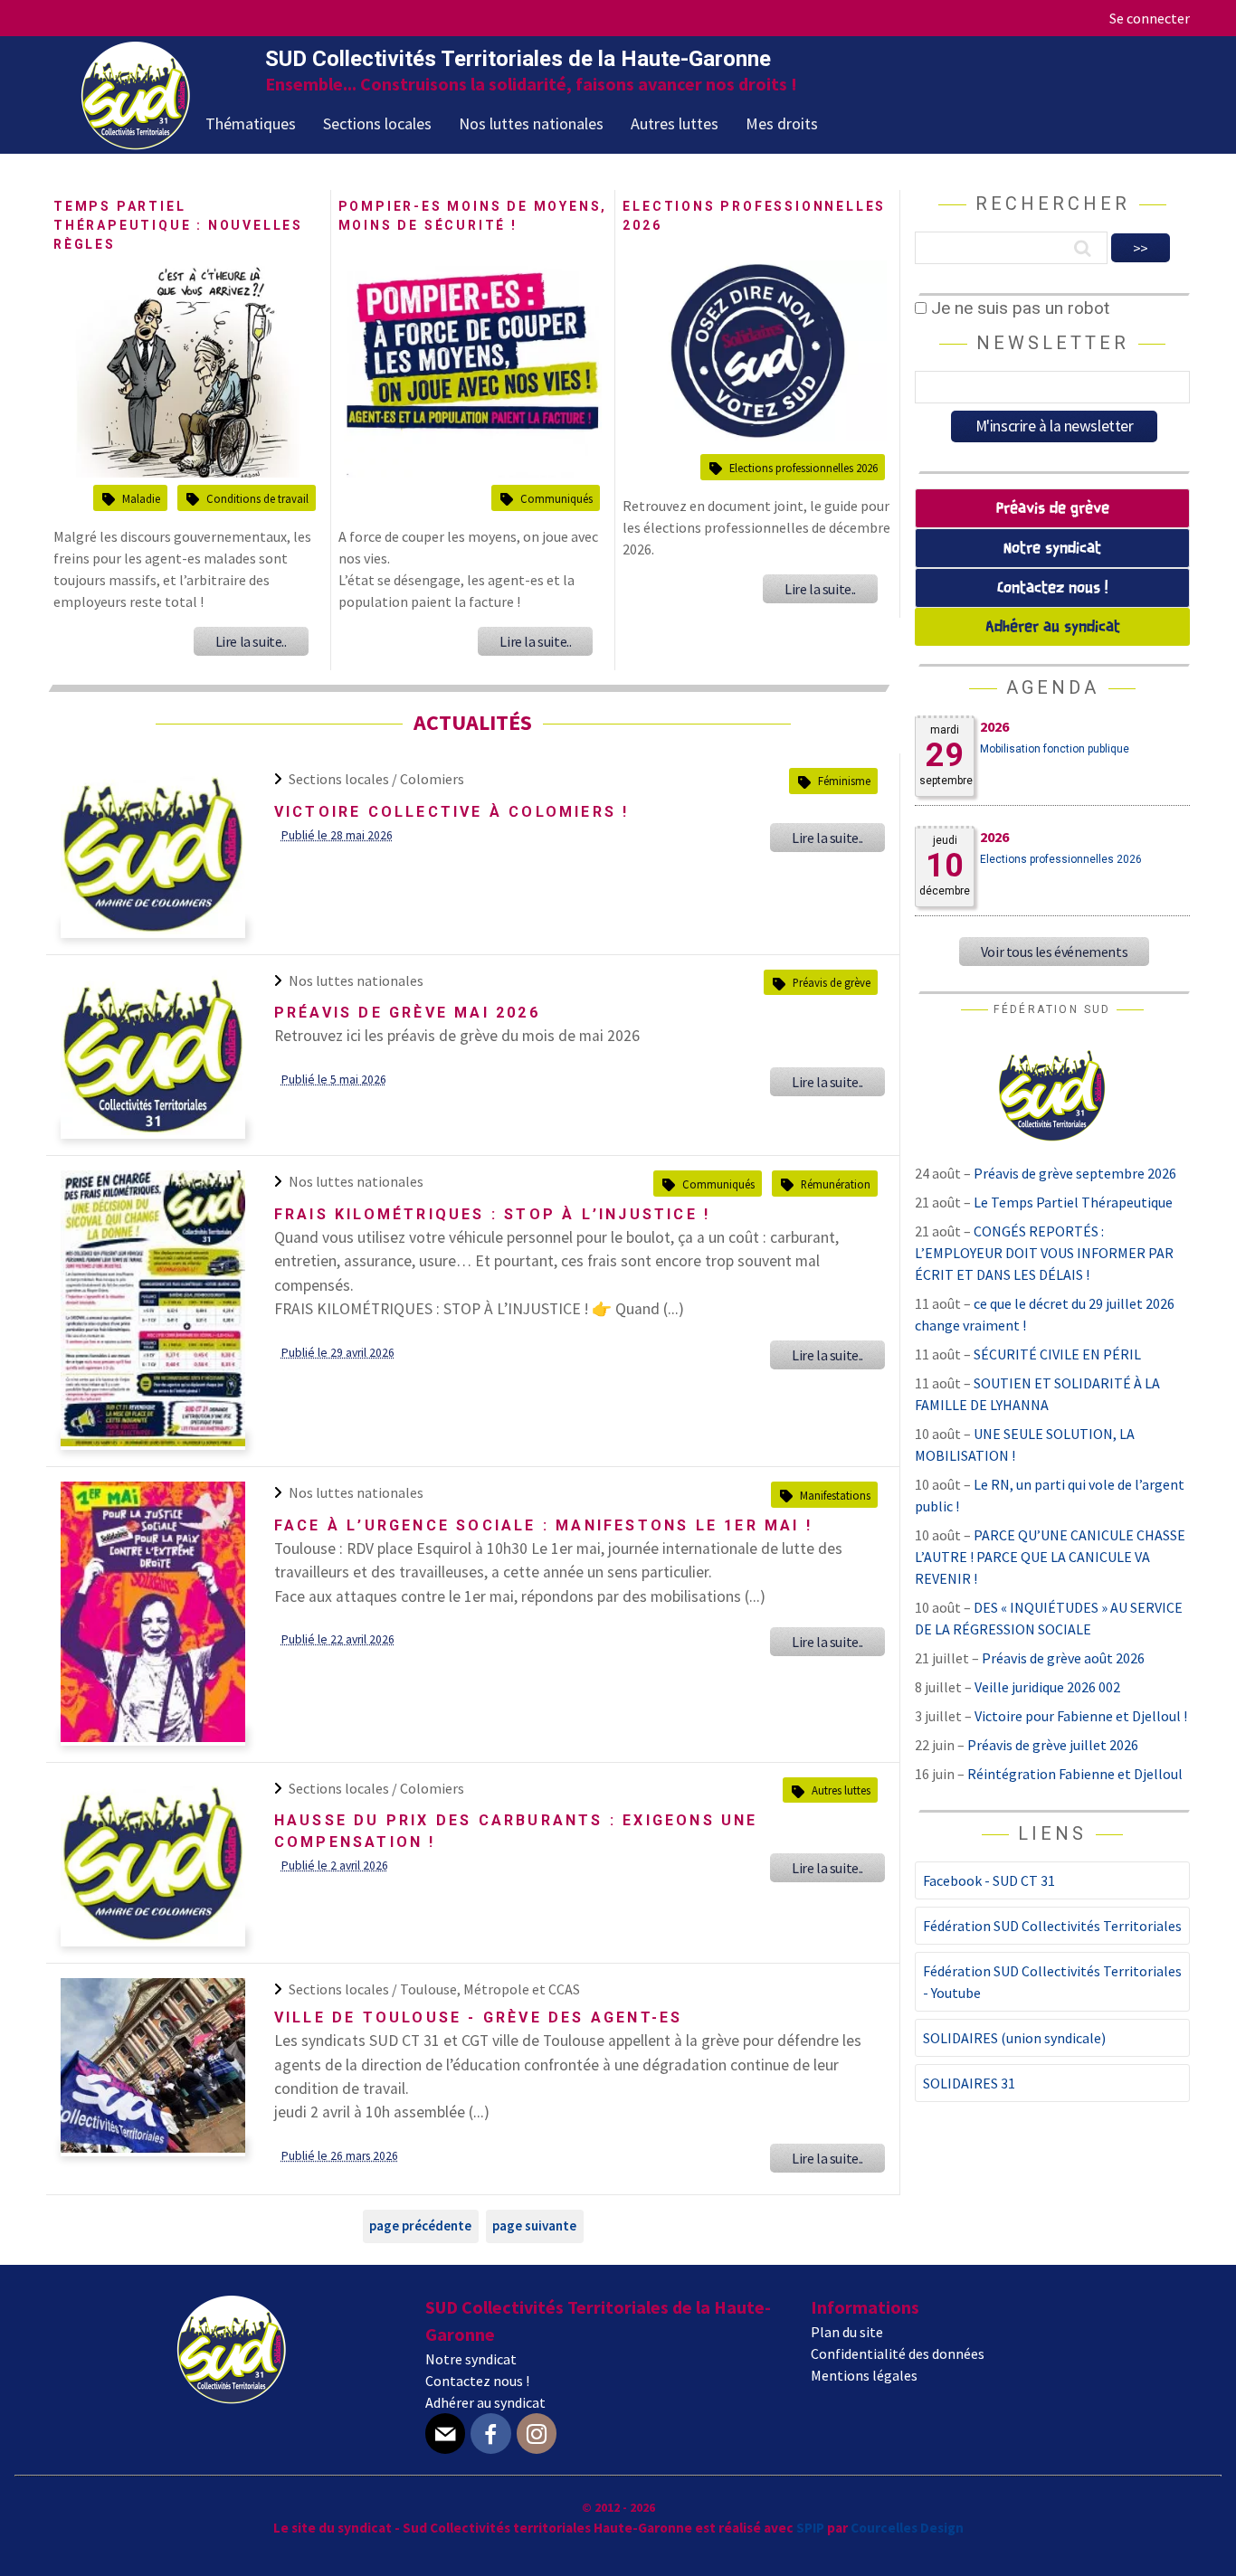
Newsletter (1053, 343)
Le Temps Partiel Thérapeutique (1073, 1202)
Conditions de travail (257, 498)
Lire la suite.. (251, 641)
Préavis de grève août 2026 (1063, 1658)
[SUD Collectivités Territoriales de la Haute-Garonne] (136, 144)
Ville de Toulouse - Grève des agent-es (479, 2017)
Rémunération (836, 1184)
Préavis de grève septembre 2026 (1075, 1173)
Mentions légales (864, 2375)
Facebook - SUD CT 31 (989, 1880)
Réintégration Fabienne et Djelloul (1075, 1774)
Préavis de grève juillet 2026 (1053, 1745)
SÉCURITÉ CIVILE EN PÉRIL (1057, 1354)
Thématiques (251, 123)
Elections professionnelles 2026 (803, 468)
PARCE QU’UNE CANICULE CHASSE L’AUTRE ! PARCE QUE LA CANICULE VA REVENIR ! (1050, 1557)
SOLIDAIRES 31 (969, 2083)
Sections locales (377, 123)
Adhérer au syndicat (1053, 627)
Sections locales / (344, 779)
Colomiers (432, 779)
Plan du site (847, 2332)
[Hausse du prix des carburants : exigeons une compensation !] (153, 1937)
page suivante (534, 2226)
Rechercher (1053, 204)
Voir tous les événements (1054, 952)
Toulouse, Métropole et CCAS (490, 1989)
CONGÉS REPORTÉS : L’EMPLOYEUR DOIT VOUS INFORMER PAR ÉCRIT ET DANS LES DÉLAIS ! (1044, 1253)
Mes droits (782, 123)
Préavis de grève (832, 982)
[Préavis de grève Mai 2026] (153, 1130)
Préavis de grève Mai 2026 (407, 1013)
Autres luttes (675, 123)
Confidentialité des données (898, 2353)
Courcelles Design (907, 2528)
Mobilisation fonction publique (1055, 749)
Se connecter (1150, 18)
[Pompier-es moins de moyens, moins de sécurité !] (473, 473)
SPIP (810, 2528)
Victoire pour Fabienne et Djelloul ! (1081, 1716)
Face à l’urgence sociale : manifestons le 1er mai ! (543, 1525)
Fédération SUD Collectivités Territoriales (1052, 1926)
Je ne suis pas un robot (1018, 308)
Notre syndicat (1052, 549)
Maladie (141, 498)
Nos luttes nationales (531, 123)
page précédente (420, 2226)
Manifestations (835, 1495)
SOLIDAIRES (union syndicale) (1014, 2038)
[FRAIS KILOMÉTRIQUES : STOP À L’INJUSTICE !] (153, 1441)
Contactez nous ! (1052, 588)
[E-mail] (445, 2434)
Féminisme (844, 781)
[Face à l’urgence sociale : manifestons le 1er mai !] (153, 1737)
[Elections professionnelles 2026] (758, 436)
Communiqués (556, 498)
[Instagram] (537, 2434)
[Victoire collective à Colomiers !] (153, 929)
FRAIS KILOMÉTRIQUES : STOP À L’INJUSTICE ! (492, 1214)
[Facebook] (490, 2434)
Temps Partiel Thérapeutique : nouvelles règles (178, 225)
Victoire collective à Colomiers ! (452, 812)
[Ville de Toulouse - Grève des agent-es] (153, 2147)
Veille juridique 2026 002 (1047, 1687)
